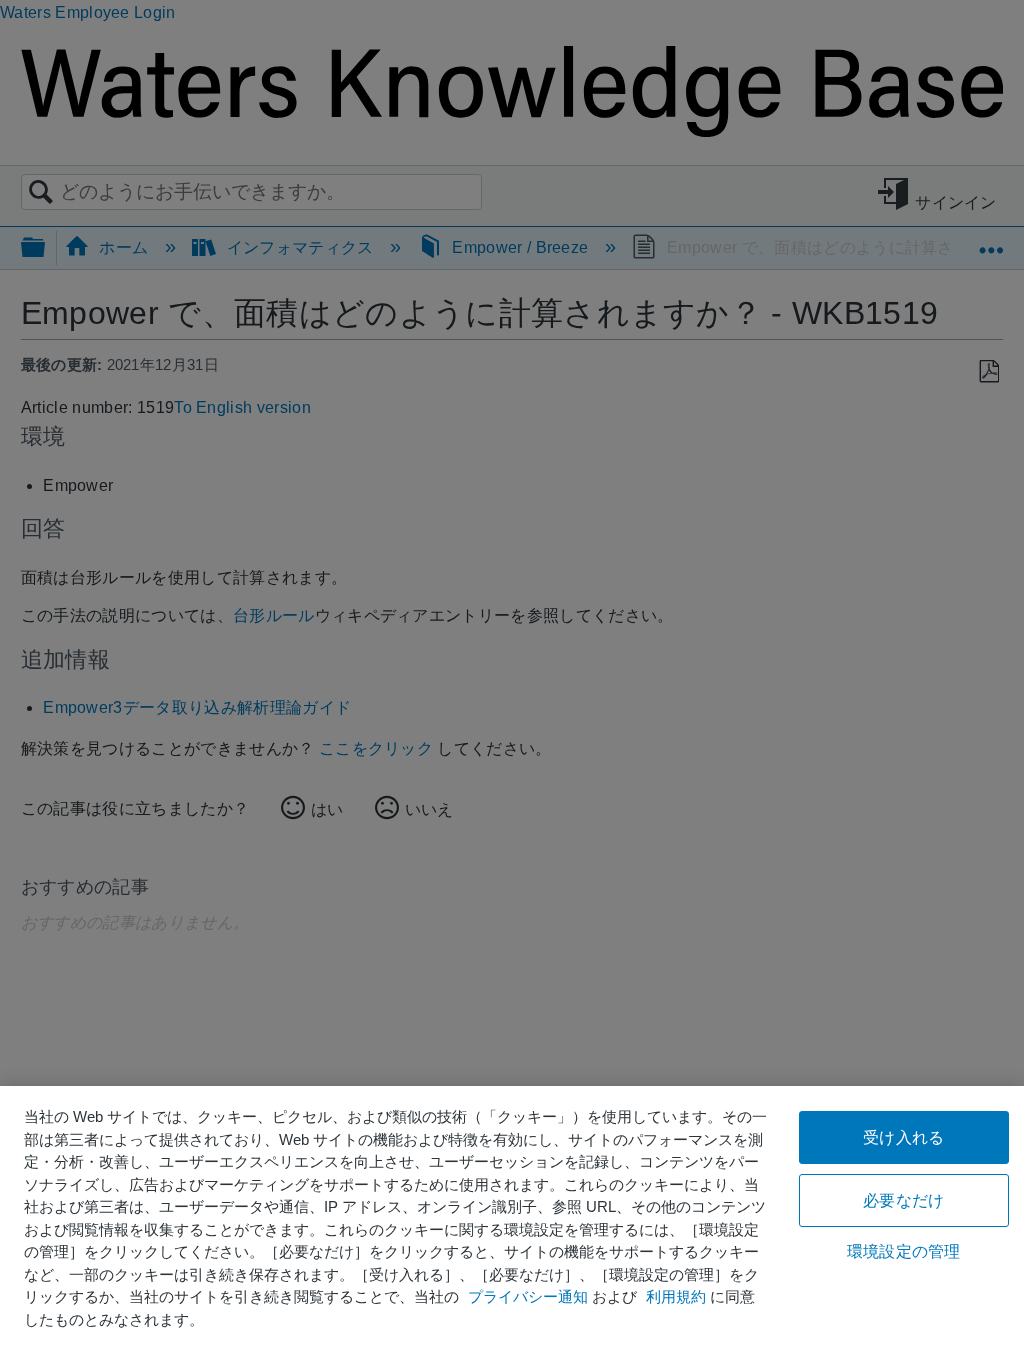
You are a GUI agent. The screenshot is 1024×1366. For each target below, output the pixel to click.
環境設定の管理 (903, 1251)
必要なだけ (903, 1200)
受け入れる (903, 1137)
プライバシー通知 (528, 1296)
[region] (512, 1226)
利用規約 (676, 1296)
